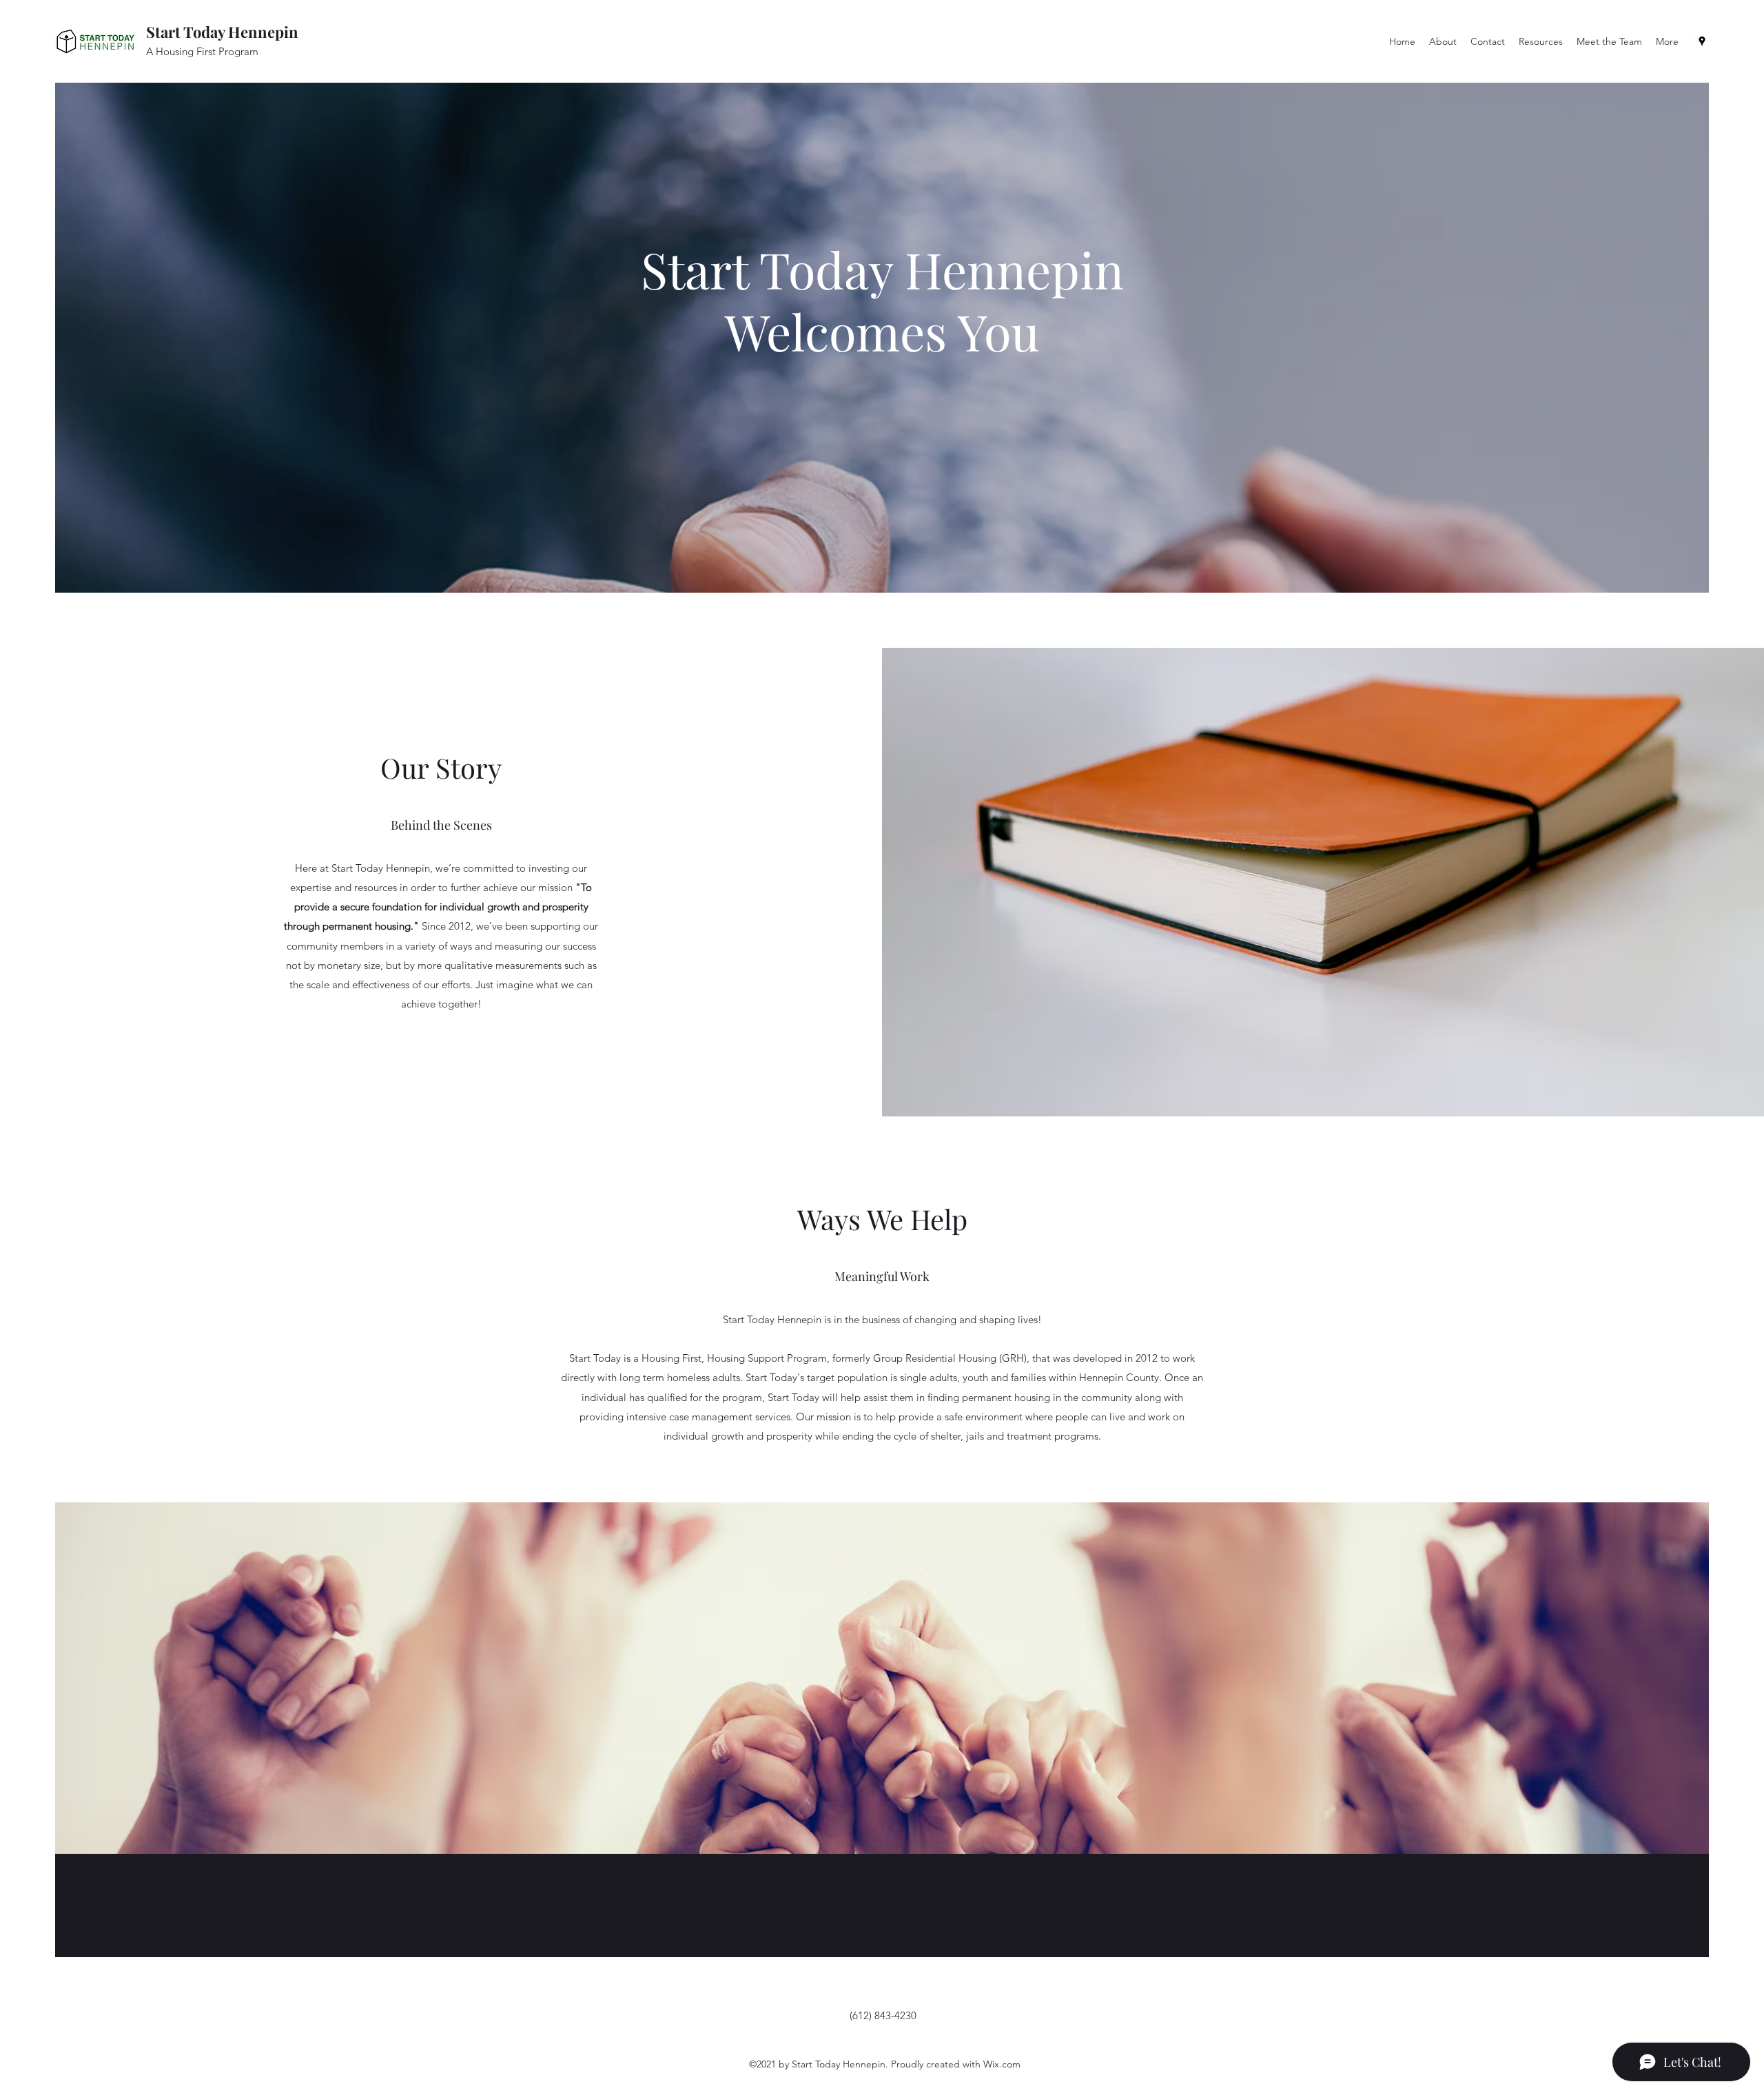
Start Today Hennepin (222, 32)
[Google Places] (1702, 41)
